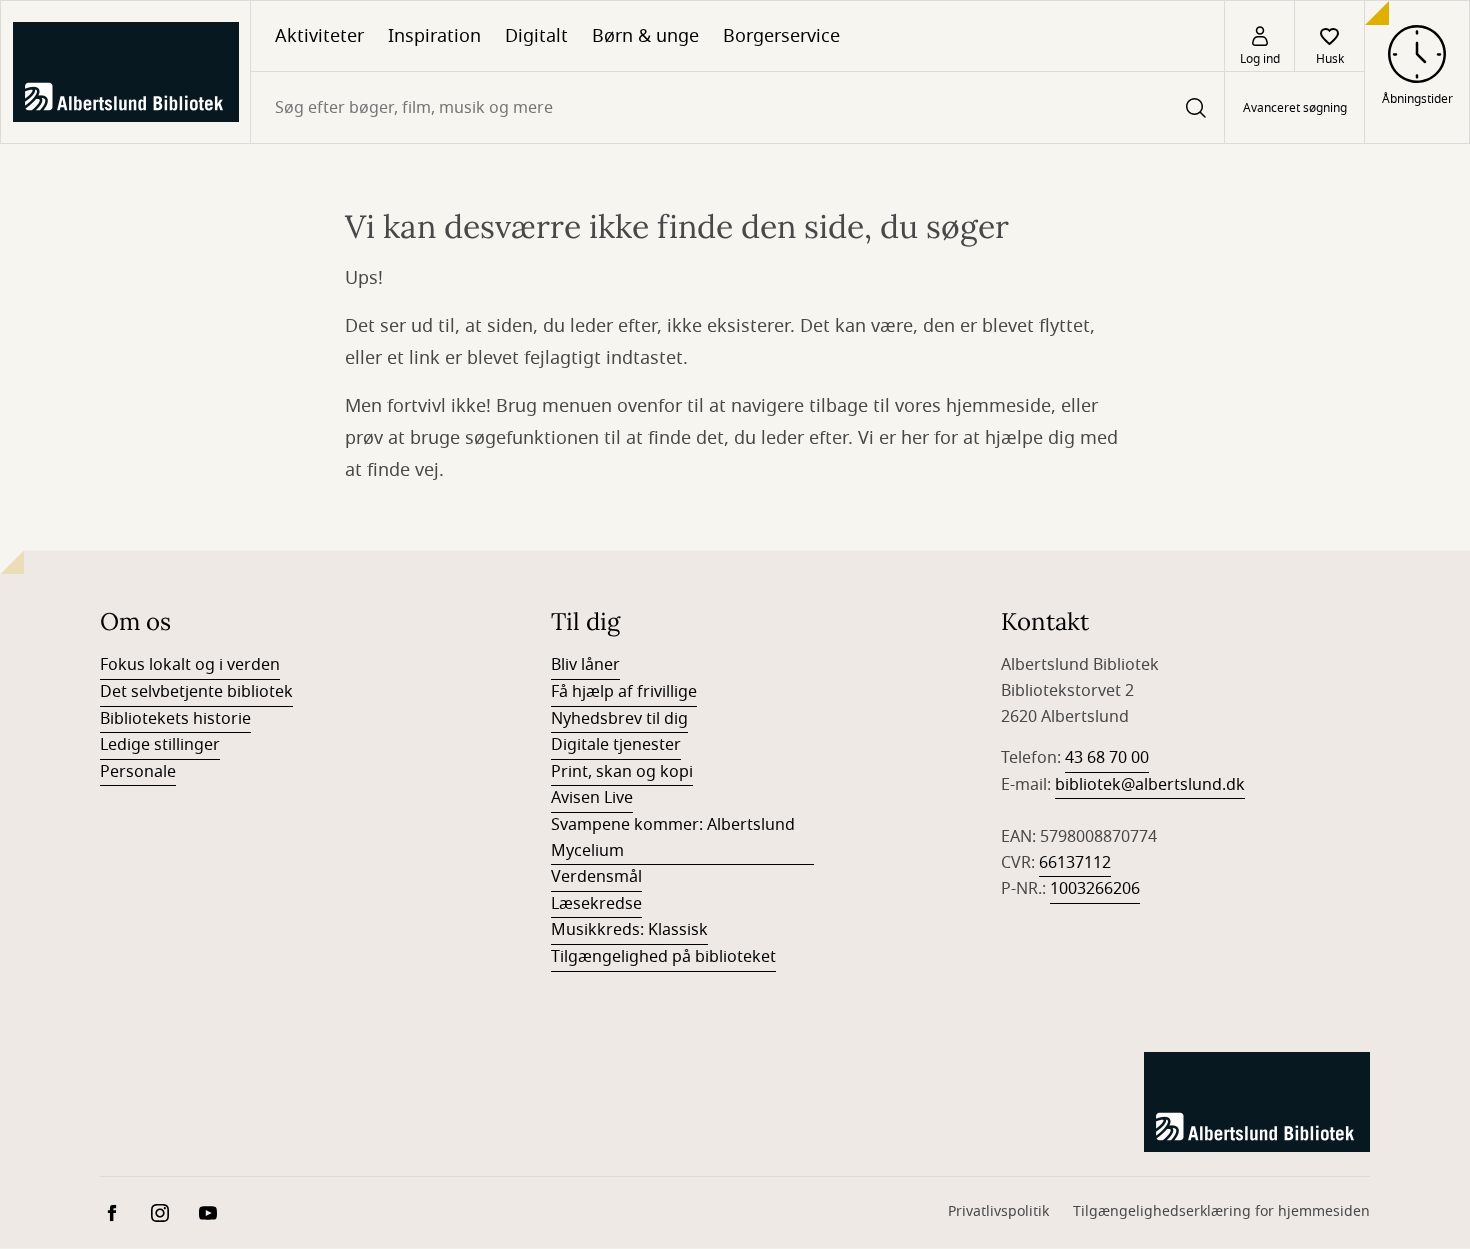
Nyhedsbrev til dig (619, 719)
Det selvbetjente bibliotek (196, 692)
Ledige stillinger (160, 745)
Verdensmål (596, 877)
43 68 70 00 (1107, 758)
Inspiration (434, 36)
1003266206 (1095, 889)
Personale (138, 772)
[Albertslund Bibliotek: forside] (125, 72)
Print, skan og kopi (622, 772)
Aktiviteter (319, 36)
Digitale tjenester (616, 745)
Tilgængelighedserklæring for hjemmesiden (1221, 1211)
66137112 (1075, 863)
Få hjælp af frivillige (624, 692)
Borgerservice (781, 36)
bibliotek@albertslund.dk (1150, 785)
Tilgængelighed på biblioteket (663, 957)
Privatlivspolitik (998, 1211)
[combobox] (737, 107)
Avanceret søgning (1295, 108)
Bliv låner (585, 665)
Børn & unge (645, 36)
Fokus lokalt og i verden (190, 665)
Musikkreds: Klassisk (629, 930)
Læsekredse (596, 904)
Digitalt (536, 36)
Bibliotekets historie (175, 719)
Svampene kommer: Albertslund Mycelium (673, 838)
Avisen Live (592, 798)
